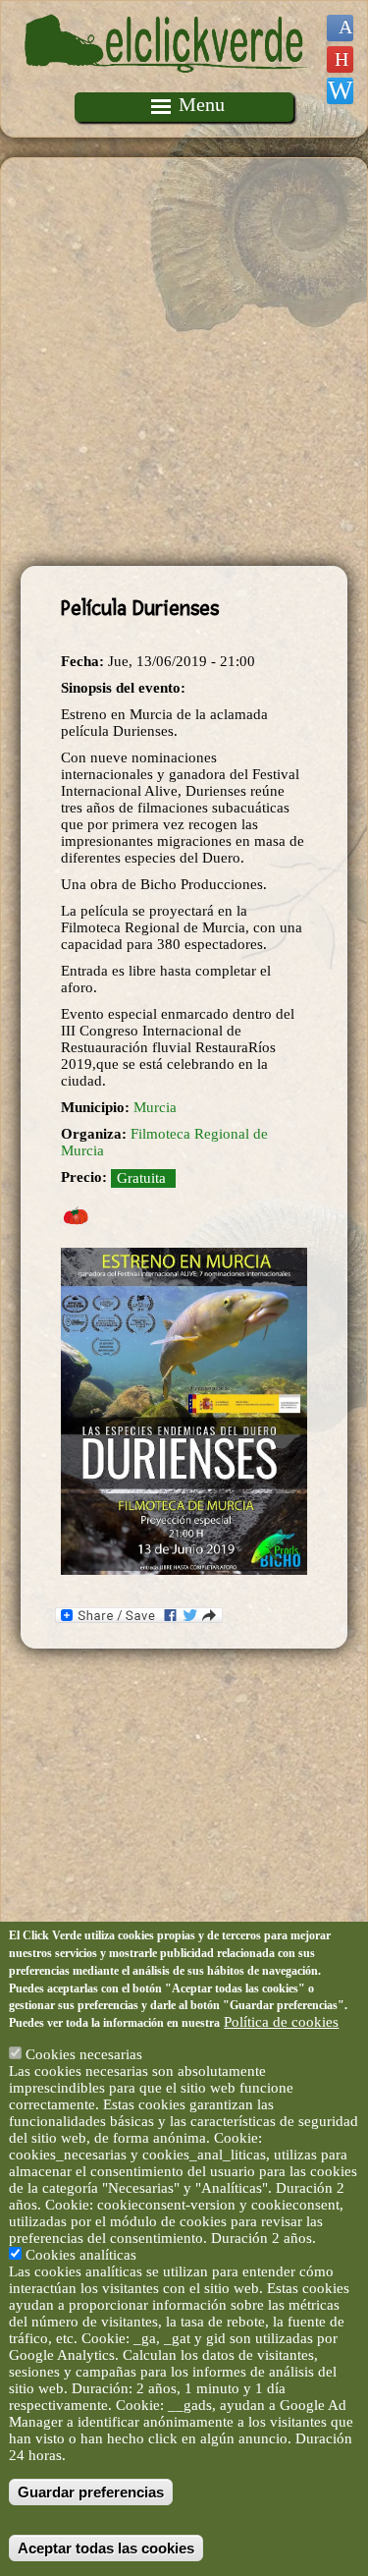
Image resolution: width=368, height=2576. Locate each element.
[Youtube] (340, 59)
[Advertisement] (184, 362)
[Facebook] (340, 28)
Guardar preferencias (91, 2492)
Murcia (155, 1107)
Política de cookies (281, 2022)
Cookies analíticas (81, 2255)
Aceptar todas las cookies (106, 2548)
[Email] (340, 91)
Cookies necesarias (84, 2054)
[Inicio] (166, 84)
